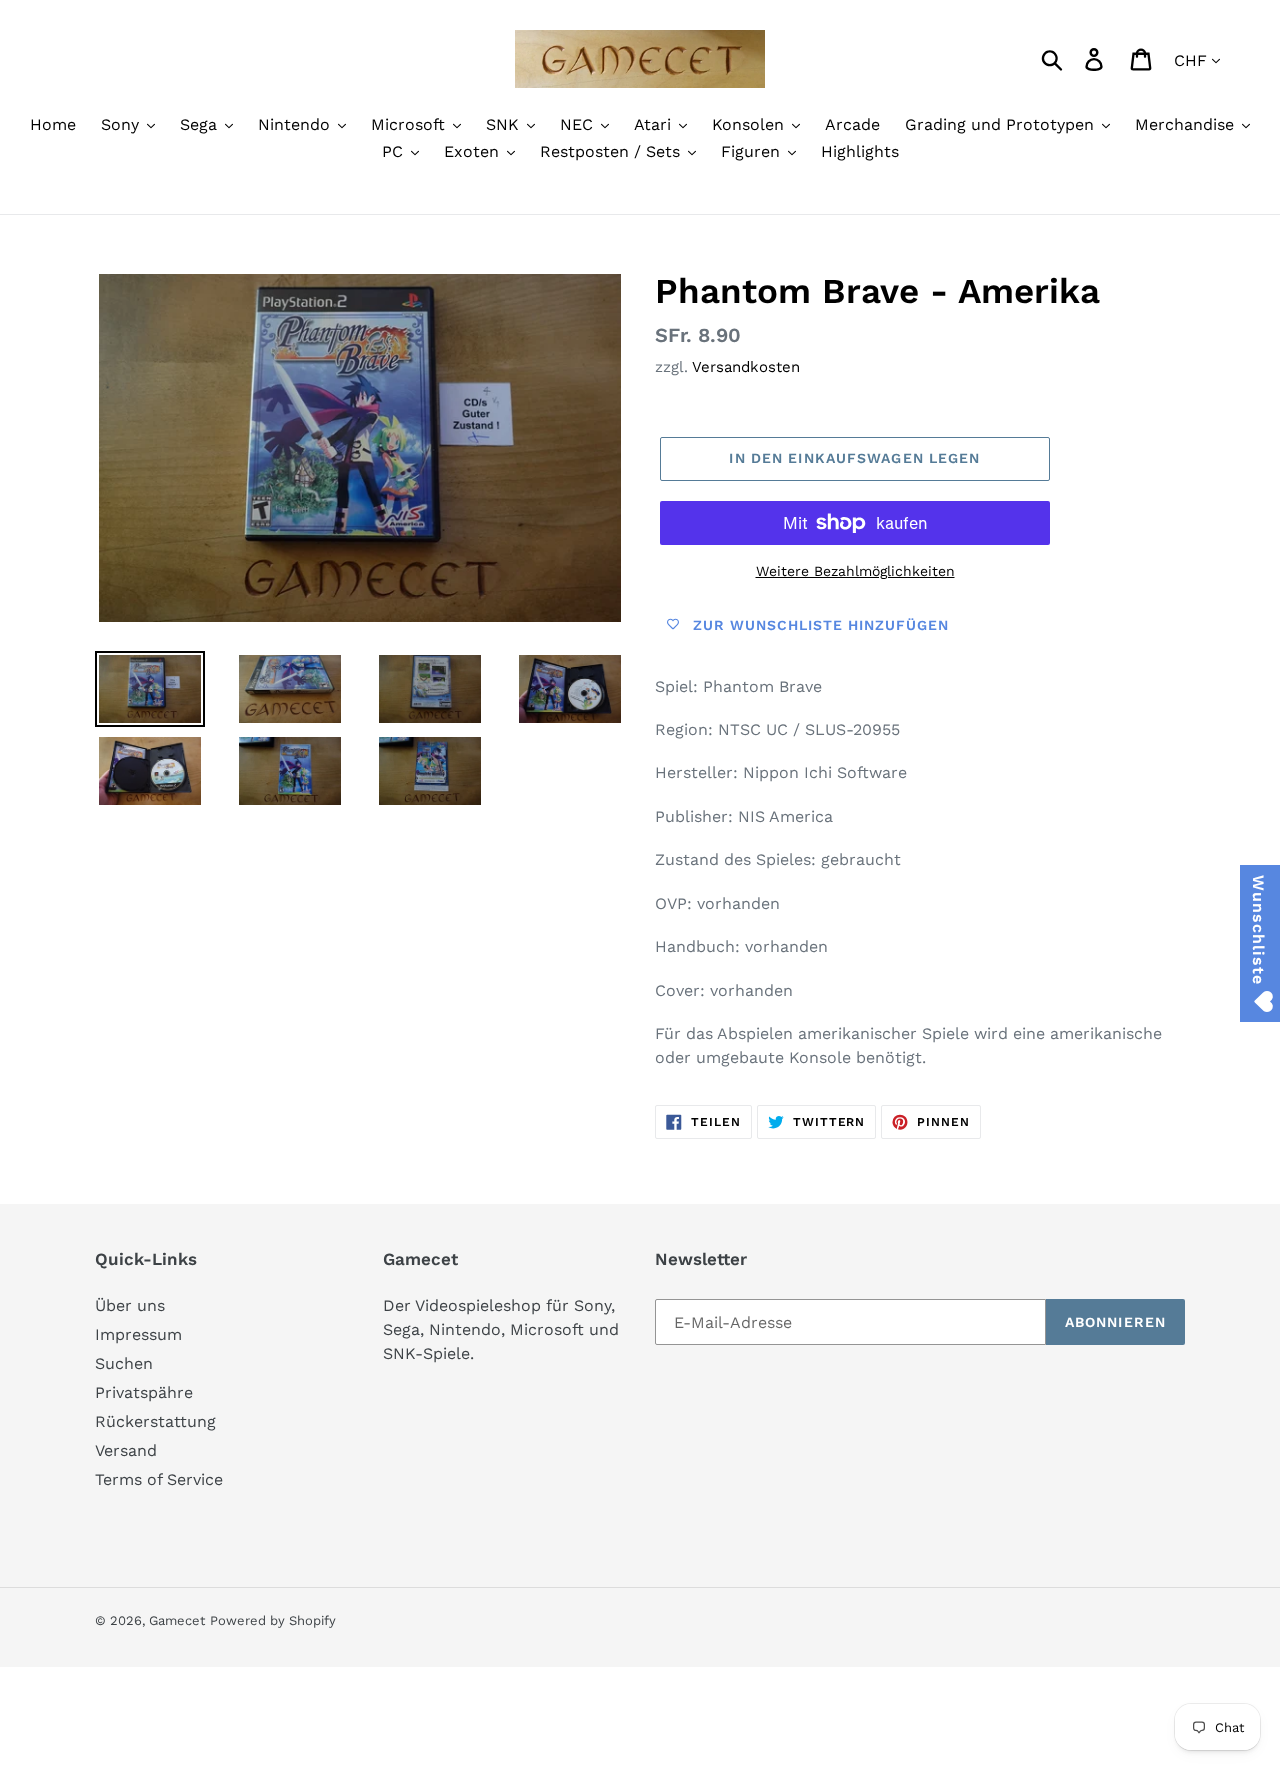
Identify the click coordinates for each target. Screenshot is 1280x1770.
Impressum (138, 1334)
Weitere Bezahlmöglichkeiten (855, 571)
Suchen (124, 1363)
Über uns (130, 1305)
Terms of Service (159, 1479)
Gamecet (177, 1620)
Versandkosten (746, 367)
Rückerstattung (155, 1421)
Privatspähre (144, 1392)
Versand (126, 1450)
